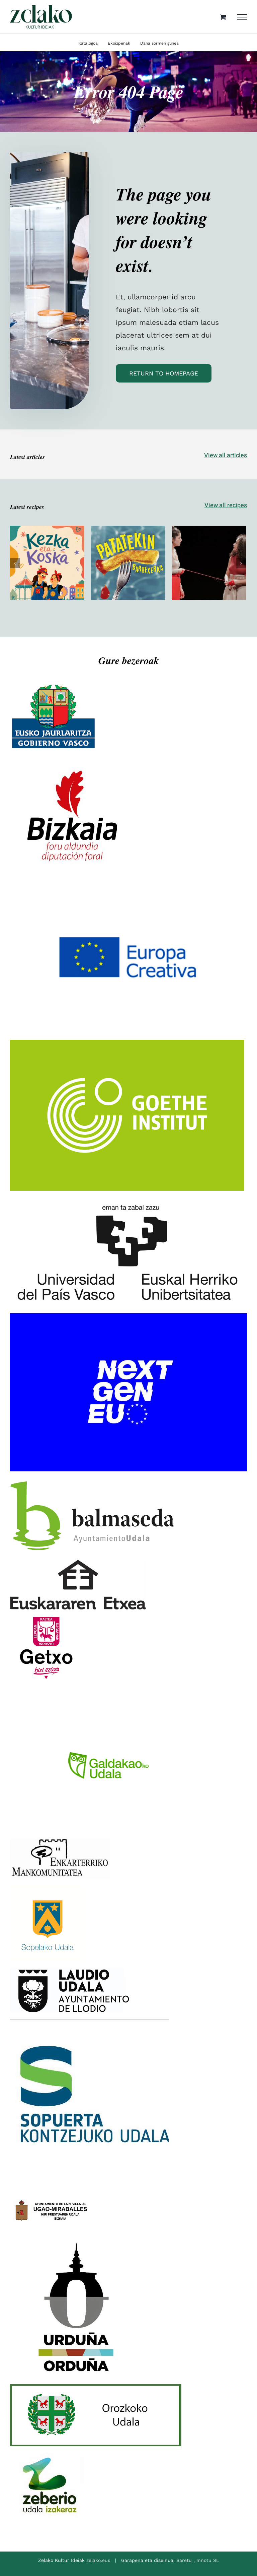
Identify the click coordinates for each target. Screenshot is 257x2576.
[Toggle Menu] (242, 17)
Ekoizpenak (119, 43)
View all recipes (226, 505)
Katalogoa (88, 43)
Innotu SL (208, 2560)
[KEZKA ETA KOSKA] (47, 563)
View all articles (226, 455)
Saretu (185, 2560)
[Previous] (15, 563)
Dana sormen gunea (159, 43)
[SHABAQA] (209, 563)
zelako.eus (98, 2560)
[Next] (241, 563)
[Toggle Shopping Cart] (223, 17)
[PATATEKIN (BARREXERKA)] (128, 563)
